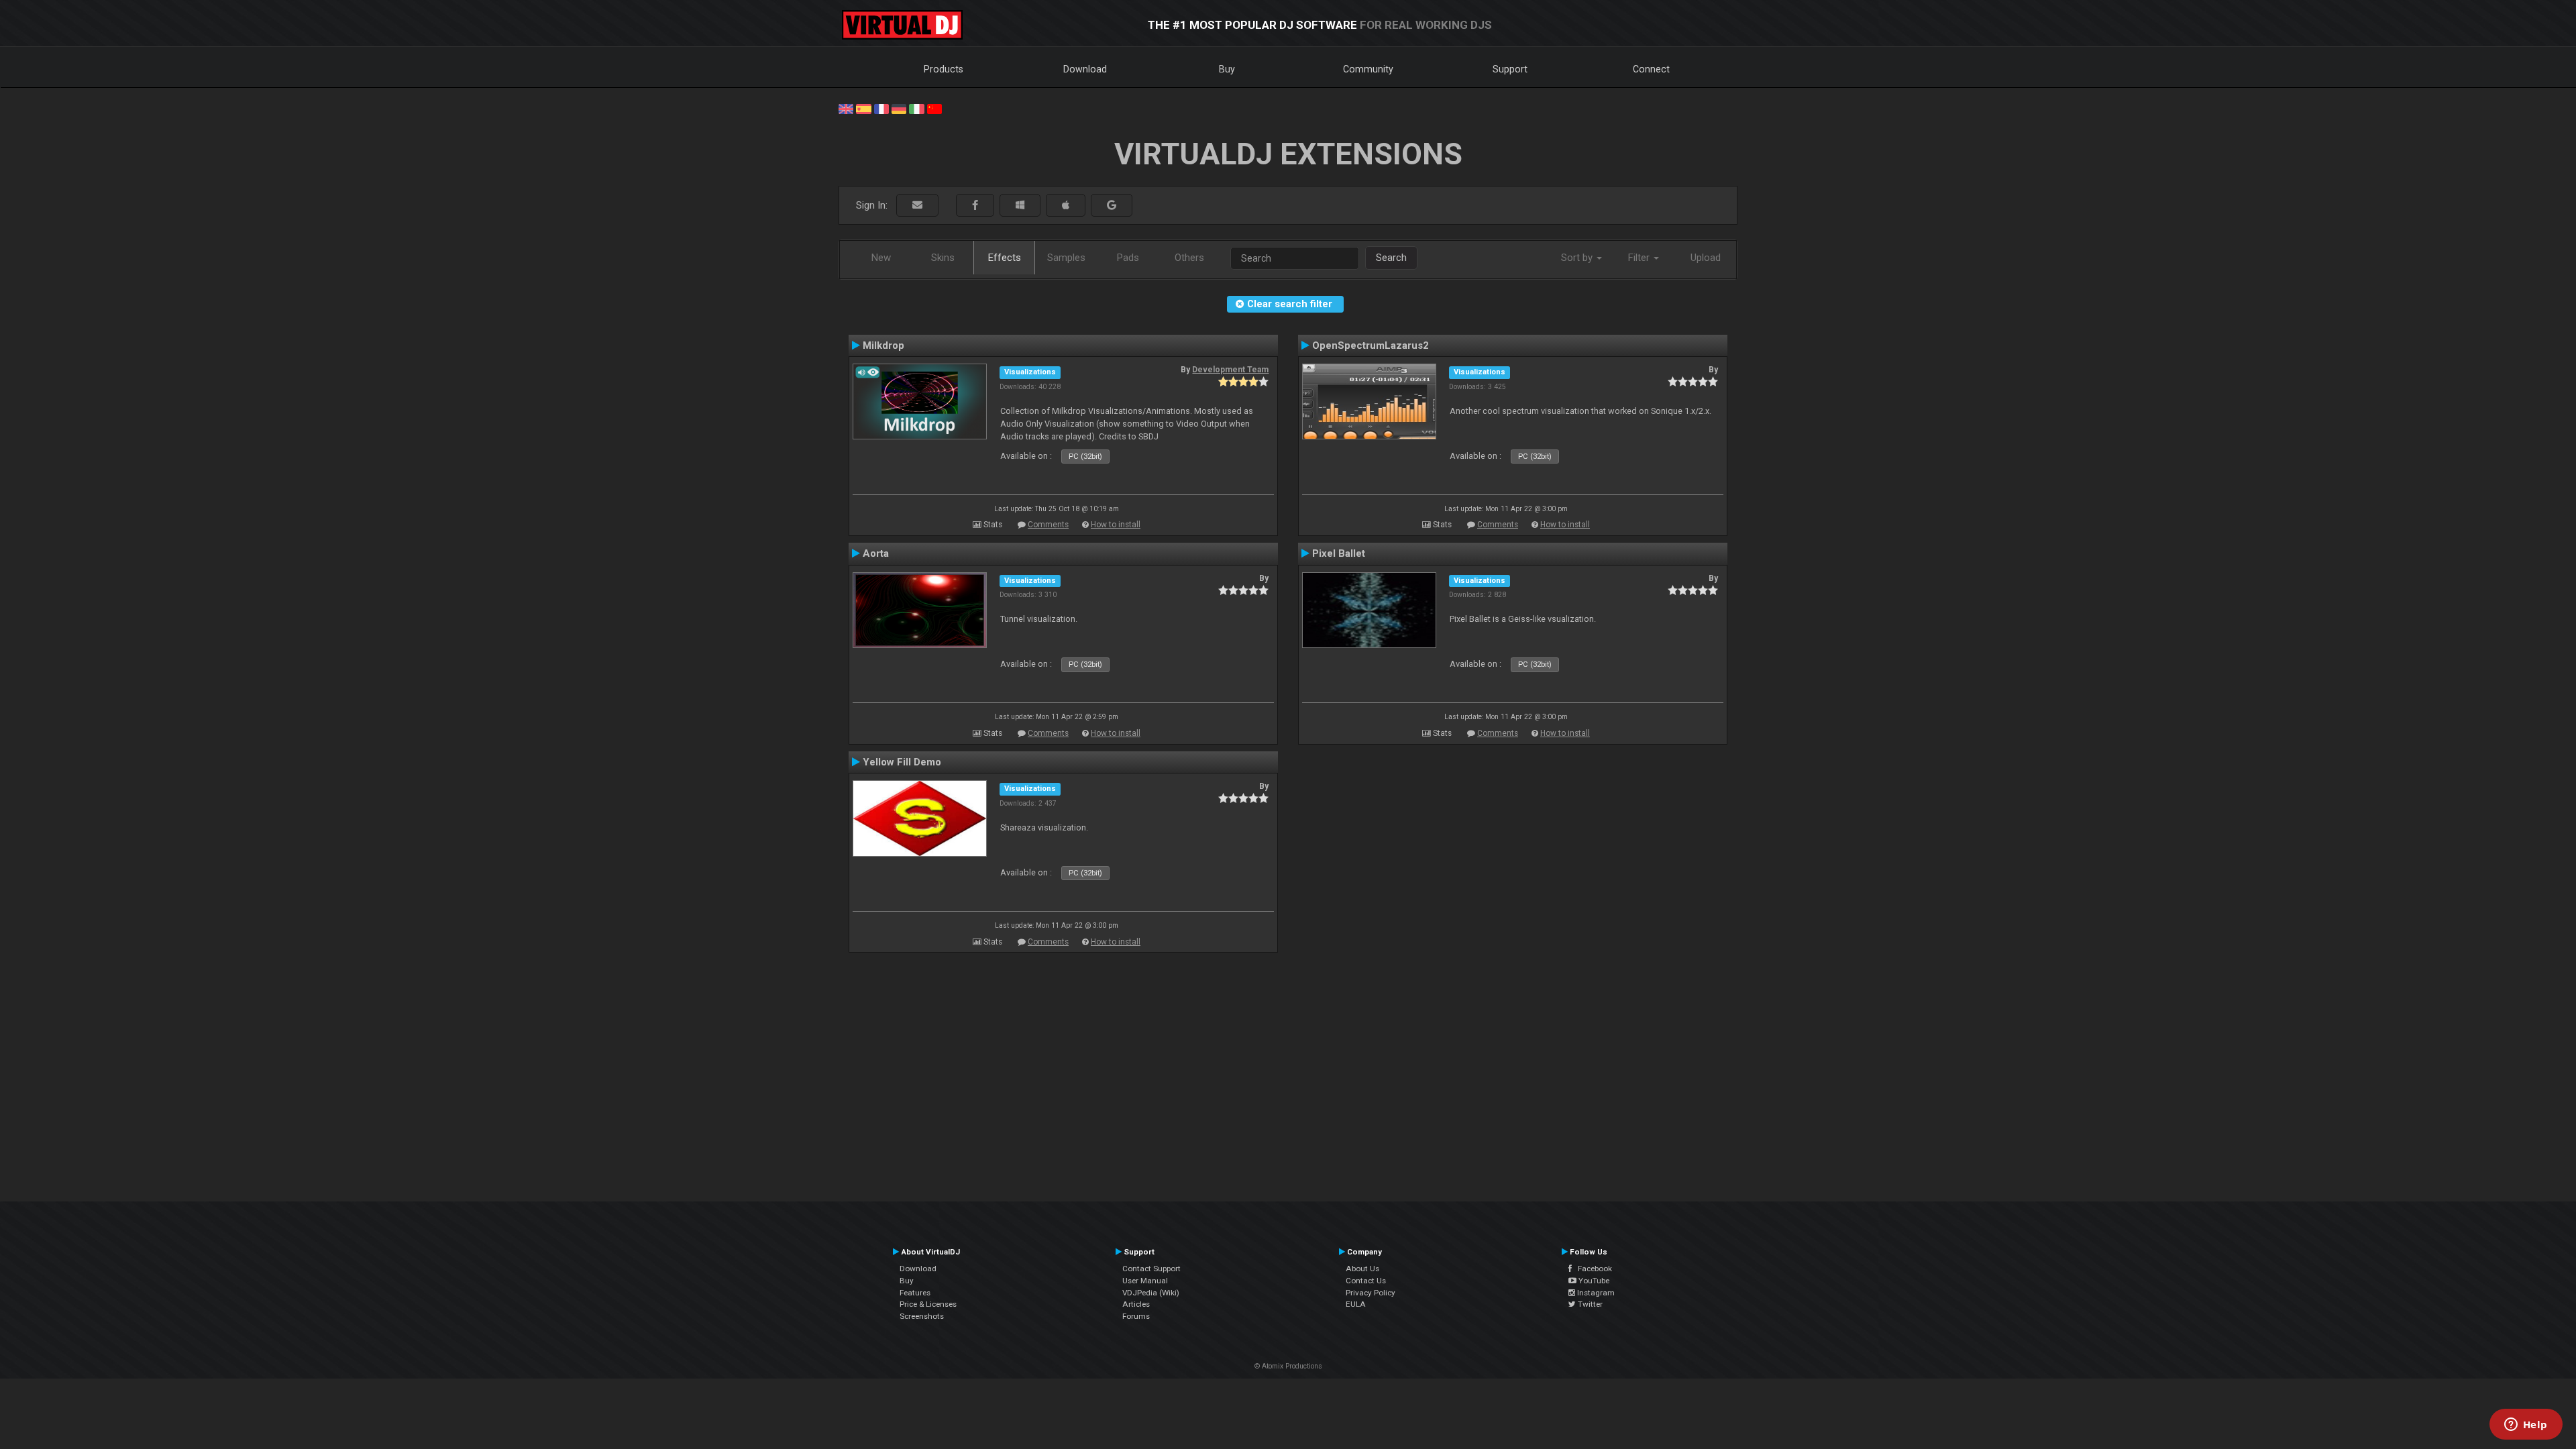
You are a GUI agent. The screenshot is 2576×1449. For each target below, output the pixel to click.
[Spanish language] (863, 108)
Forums (1136, 1316)
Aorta (876, 553)
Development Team (1230, 370)
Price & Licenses (928, 1304)
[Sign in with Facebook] (975, 206)
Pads (1128, 258)
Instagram (1595, 1293)
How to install (1116, 525)
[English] (846, 108)
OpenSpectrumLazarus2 (1371, 345)
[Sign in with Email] (917, 206)
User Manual (1145, 1281)
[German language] (899, 108)
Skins (943, 258)
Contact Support (1151, 1269)
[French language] (881, 108)
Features (915, 1293)
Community (1368, 69)
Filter (1640, 258)
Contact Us (1366, 1281)
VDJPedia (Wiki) (1151, 1293)
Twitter (1589, 1304)
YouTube (1593, 1281)
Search (1391, 258)
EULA (1356, 1304)
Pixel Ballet (1339, 553)
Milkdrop (883, 345)
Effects (1005, 258)
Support (1510, 69)
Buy (1227, 69)
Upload (1706, 258)
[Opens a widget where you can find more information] (2526, 1426)
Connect (1651, 69)
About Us (1362, 1269)
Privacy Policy (1371, 1293)
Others (1189, 258)
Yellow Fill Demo (902, 762)
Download (1085, 69)
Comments (1048, 525)
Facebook (1592, 1269)
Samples (1066, 258)
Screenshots (922, 1316)
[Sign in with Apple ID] (1066, 206)
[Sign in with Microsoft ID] (1020, 206)
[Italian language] (916, 108)
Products (944, 69)
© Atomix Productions (1288, 1366)
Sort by (1578, 258)
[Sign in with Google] (1112, 206)
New (881, 258)
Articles (1136, 1304)
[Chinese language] (934, 108)
